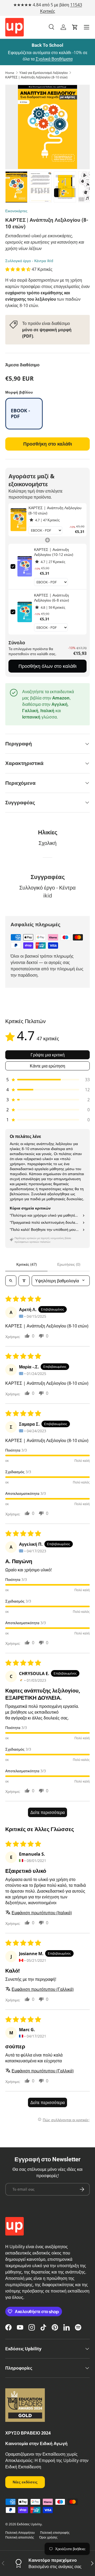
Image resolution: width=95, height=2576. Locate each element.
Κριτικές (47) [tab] (27, 1264)
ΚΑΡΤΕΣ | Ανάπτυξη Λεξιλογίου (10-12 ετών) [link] (54, 552)
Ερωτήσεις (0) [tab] (69, 1264)
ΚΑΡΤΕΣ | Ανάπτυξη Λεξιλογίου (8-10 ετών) (36, 77)
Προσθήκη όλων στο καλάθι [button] (47, 666)
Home (10, 73)
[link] (18, 520)
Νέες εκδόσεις (25, 2482)
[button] (75, 27)
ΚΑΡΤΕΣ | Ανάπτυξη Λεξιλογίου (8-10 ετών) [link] (55, 510)
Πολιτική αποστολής (20, 2537)
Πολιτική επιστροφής (55, 2533)
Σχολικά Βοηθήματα (54, 59)
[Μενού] (87, 27)
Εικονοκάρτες (16, 211)
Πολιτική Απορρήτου (20, 2533)
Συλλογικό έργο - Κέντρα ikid (29, 261)
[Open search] (11, 1281)
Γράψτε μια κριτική (48, 1055)
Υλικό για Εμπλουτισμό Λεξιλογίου (44, 73)
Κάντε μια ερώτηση (47, 1066)
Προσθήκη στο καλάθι (48, 444)
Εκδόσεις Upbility (29, 2524)
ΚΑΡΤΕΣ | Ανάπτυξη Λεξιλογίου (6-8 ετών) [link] (51, 598)
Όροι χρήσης (48, 2537)
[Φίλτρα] (24, 1281)
